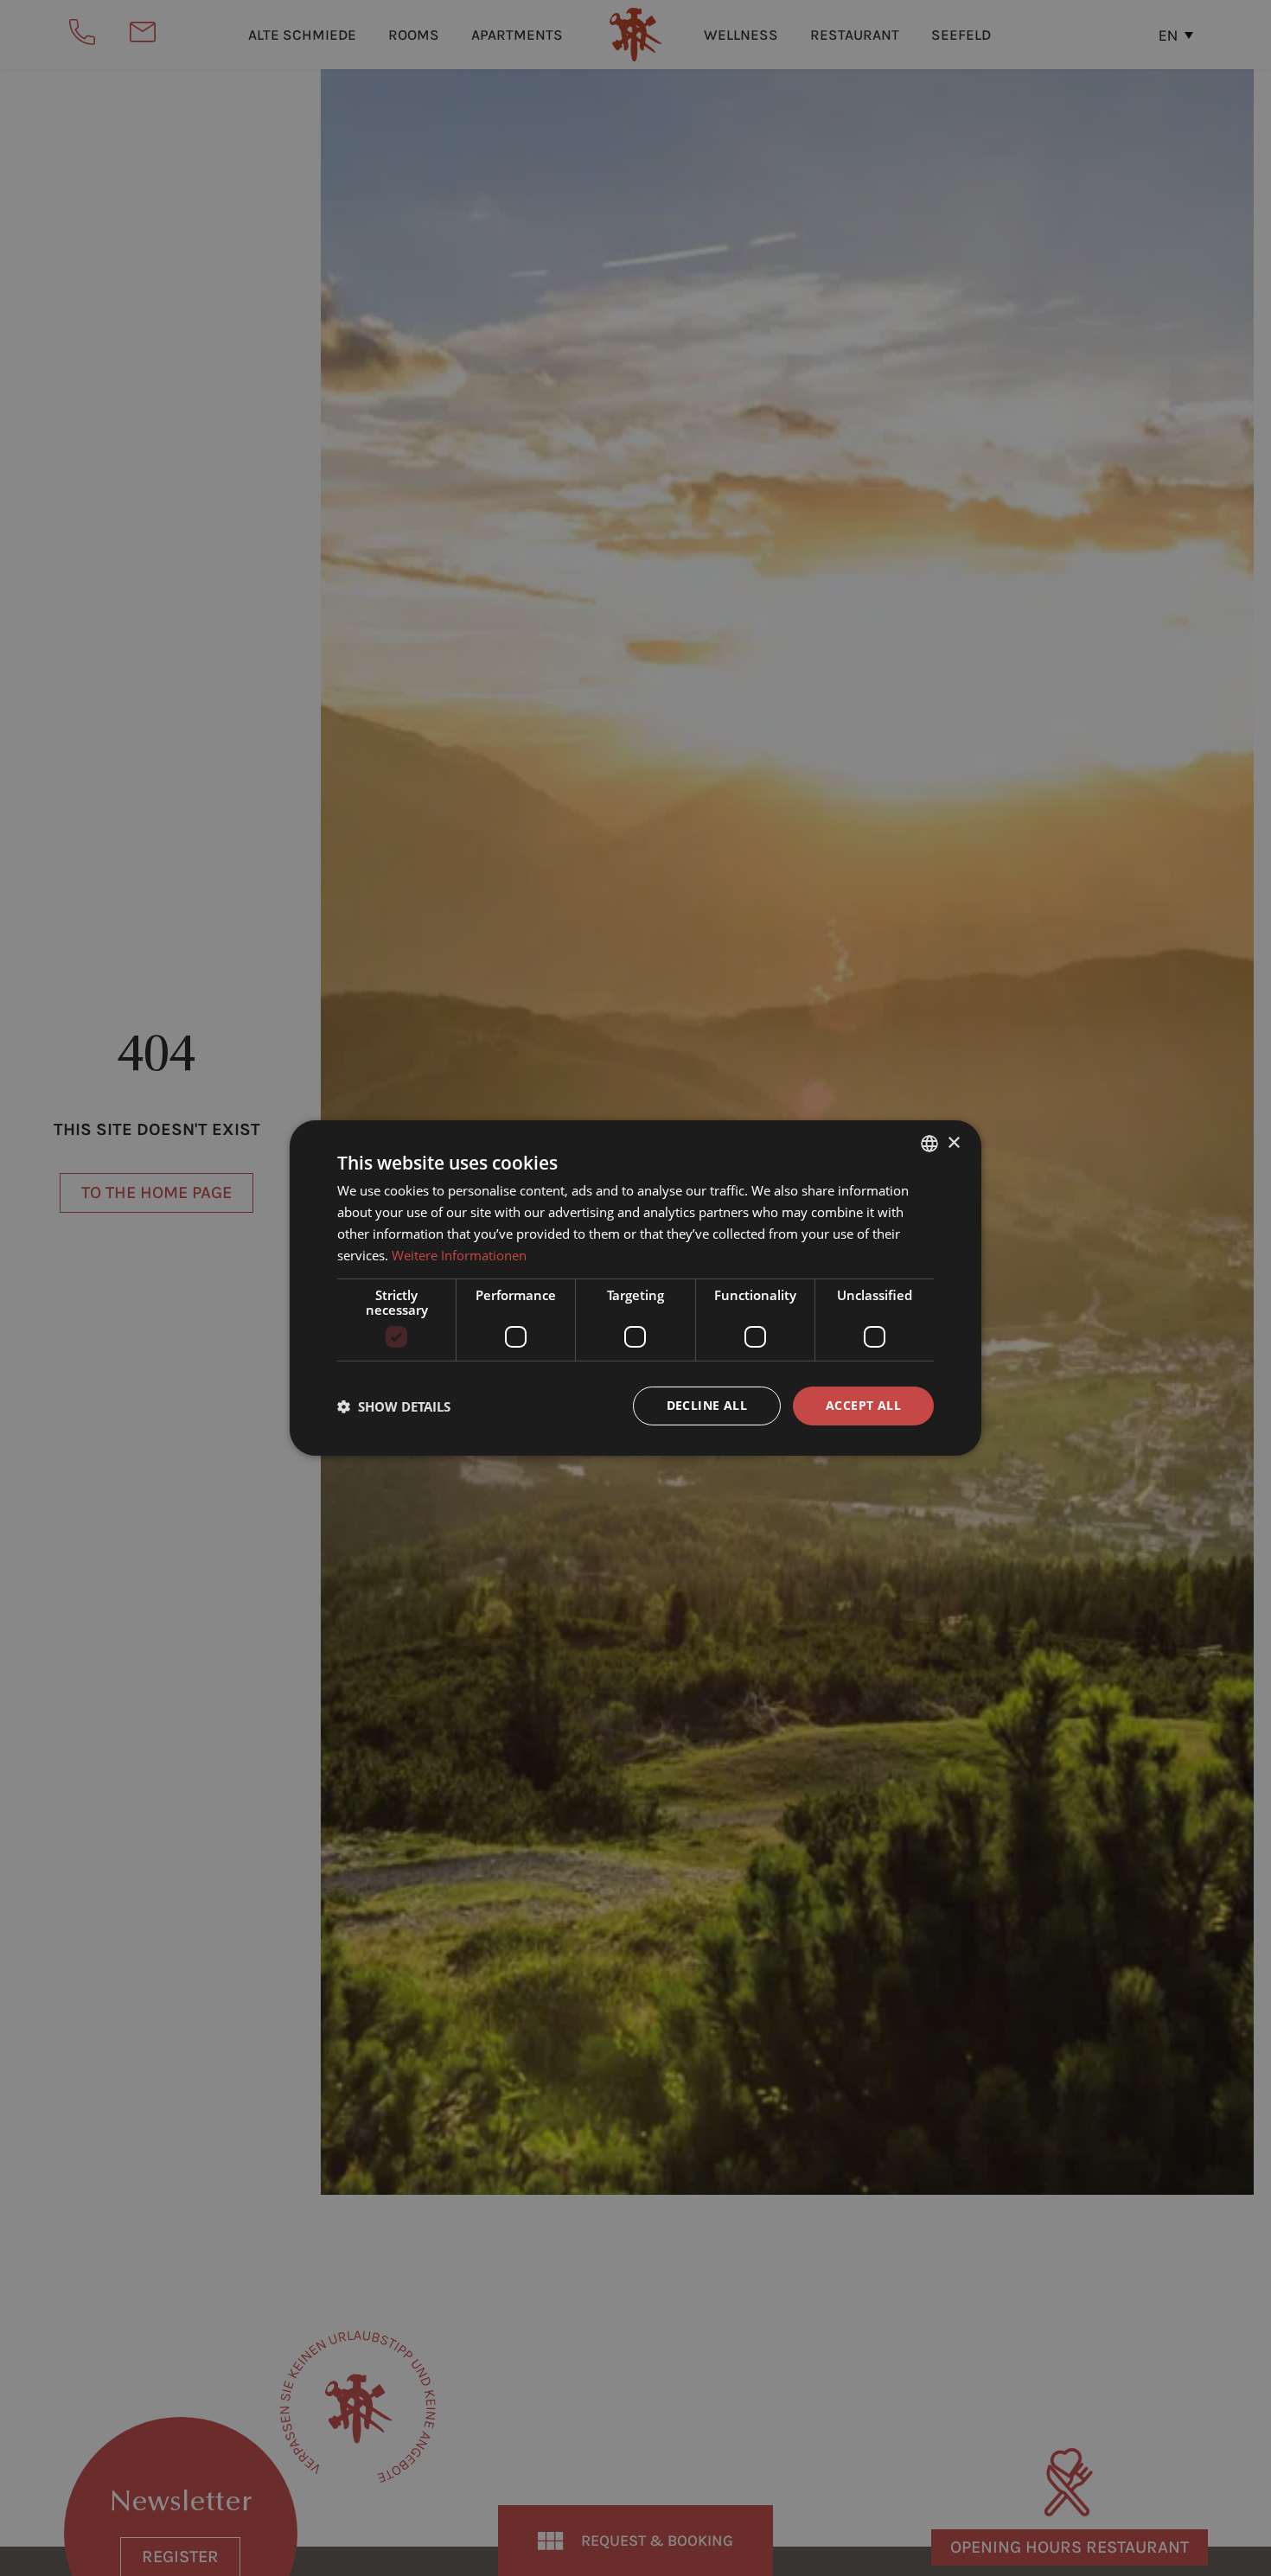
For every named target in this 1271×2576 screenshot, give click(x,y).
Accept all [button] (863, 1405)
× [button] (953, 1142)
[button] (394, 1406)
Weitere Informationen (459, 1255)
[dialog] (635, 1288)
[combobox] (929, 1144)
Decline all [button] (707, 1405)
